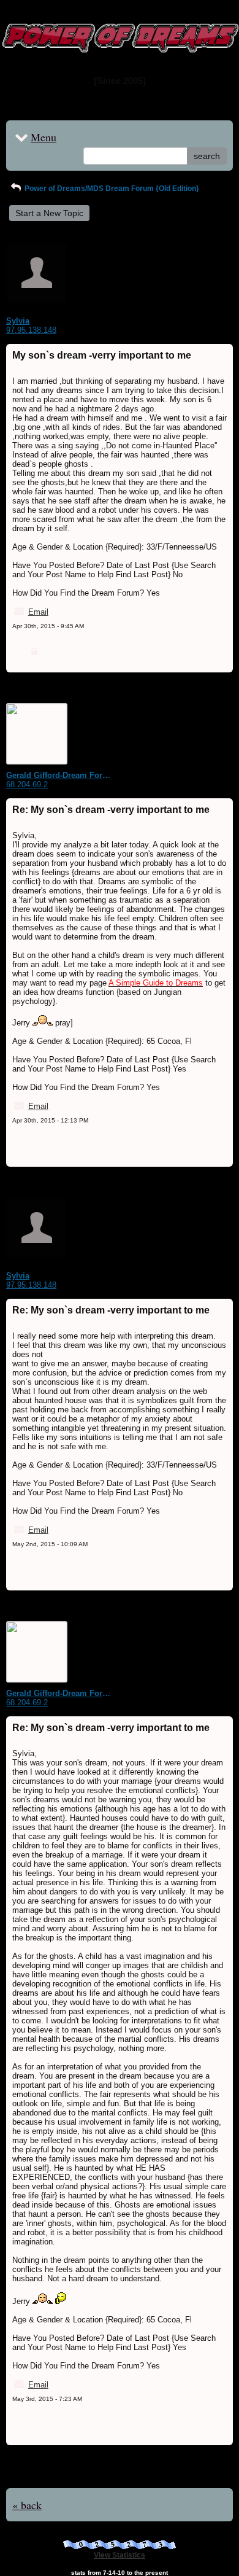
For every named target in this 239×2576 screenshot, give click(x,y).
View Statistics (120, 2555)
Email (38, 612)
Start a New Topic (49, 213)
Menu (44, 137)
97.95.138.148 (31, 330)
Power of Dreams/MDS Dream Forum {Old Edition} (111, 189)
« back (27, 2505)
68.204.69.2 (27, 784)
